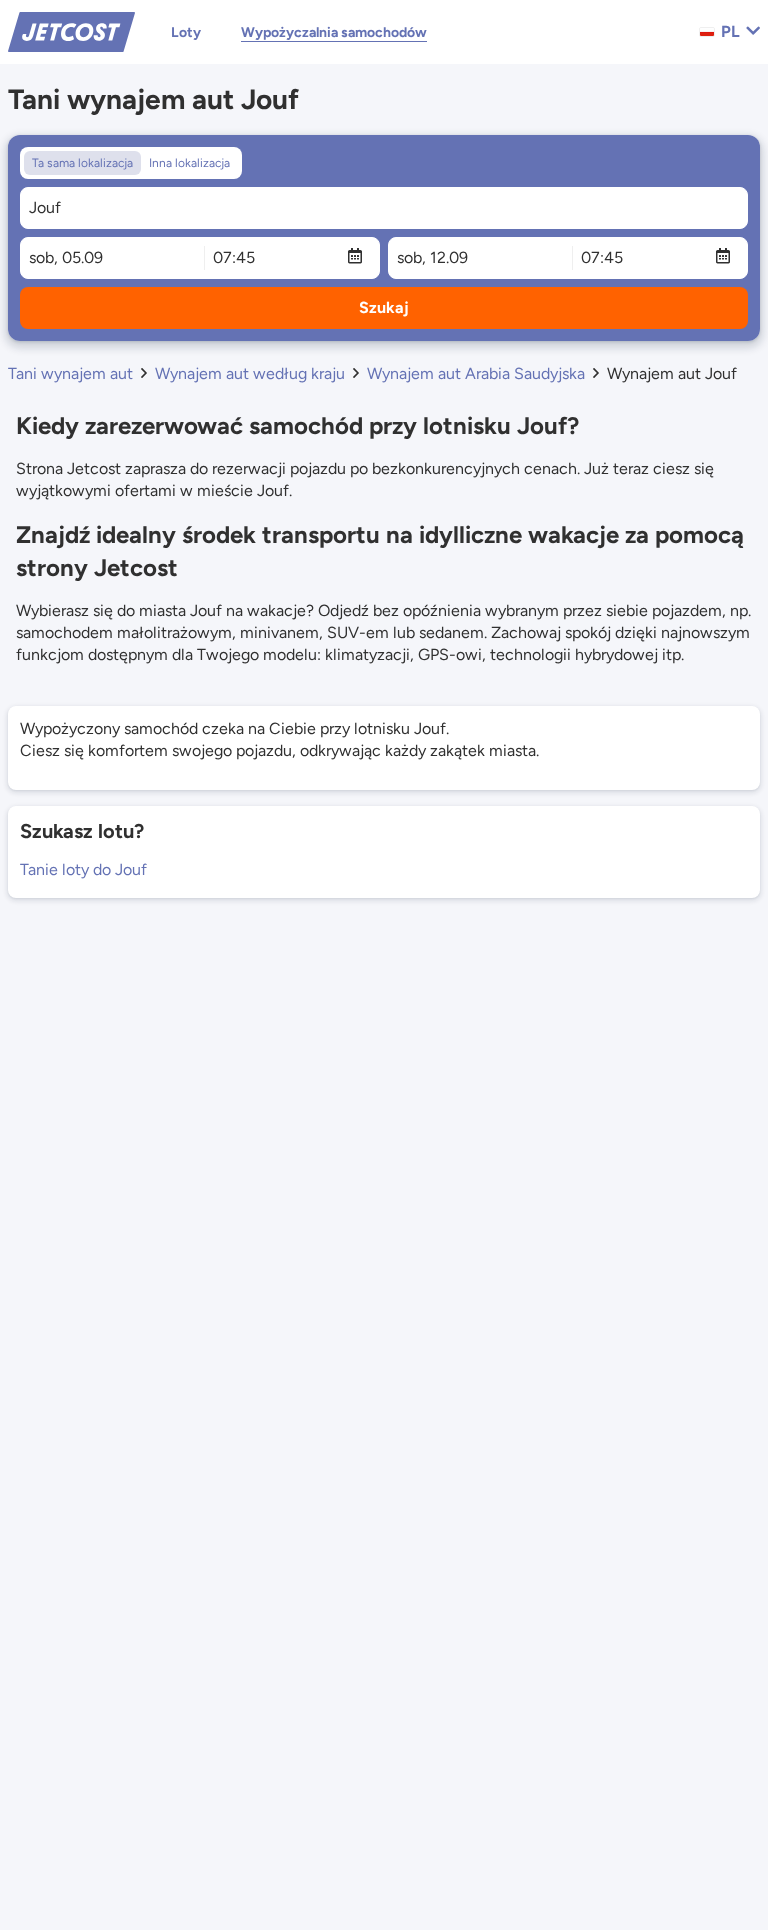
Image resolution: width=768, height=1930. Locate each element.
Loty (186, 32)
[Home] (71, 30)
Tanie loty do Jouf (83, 869)
